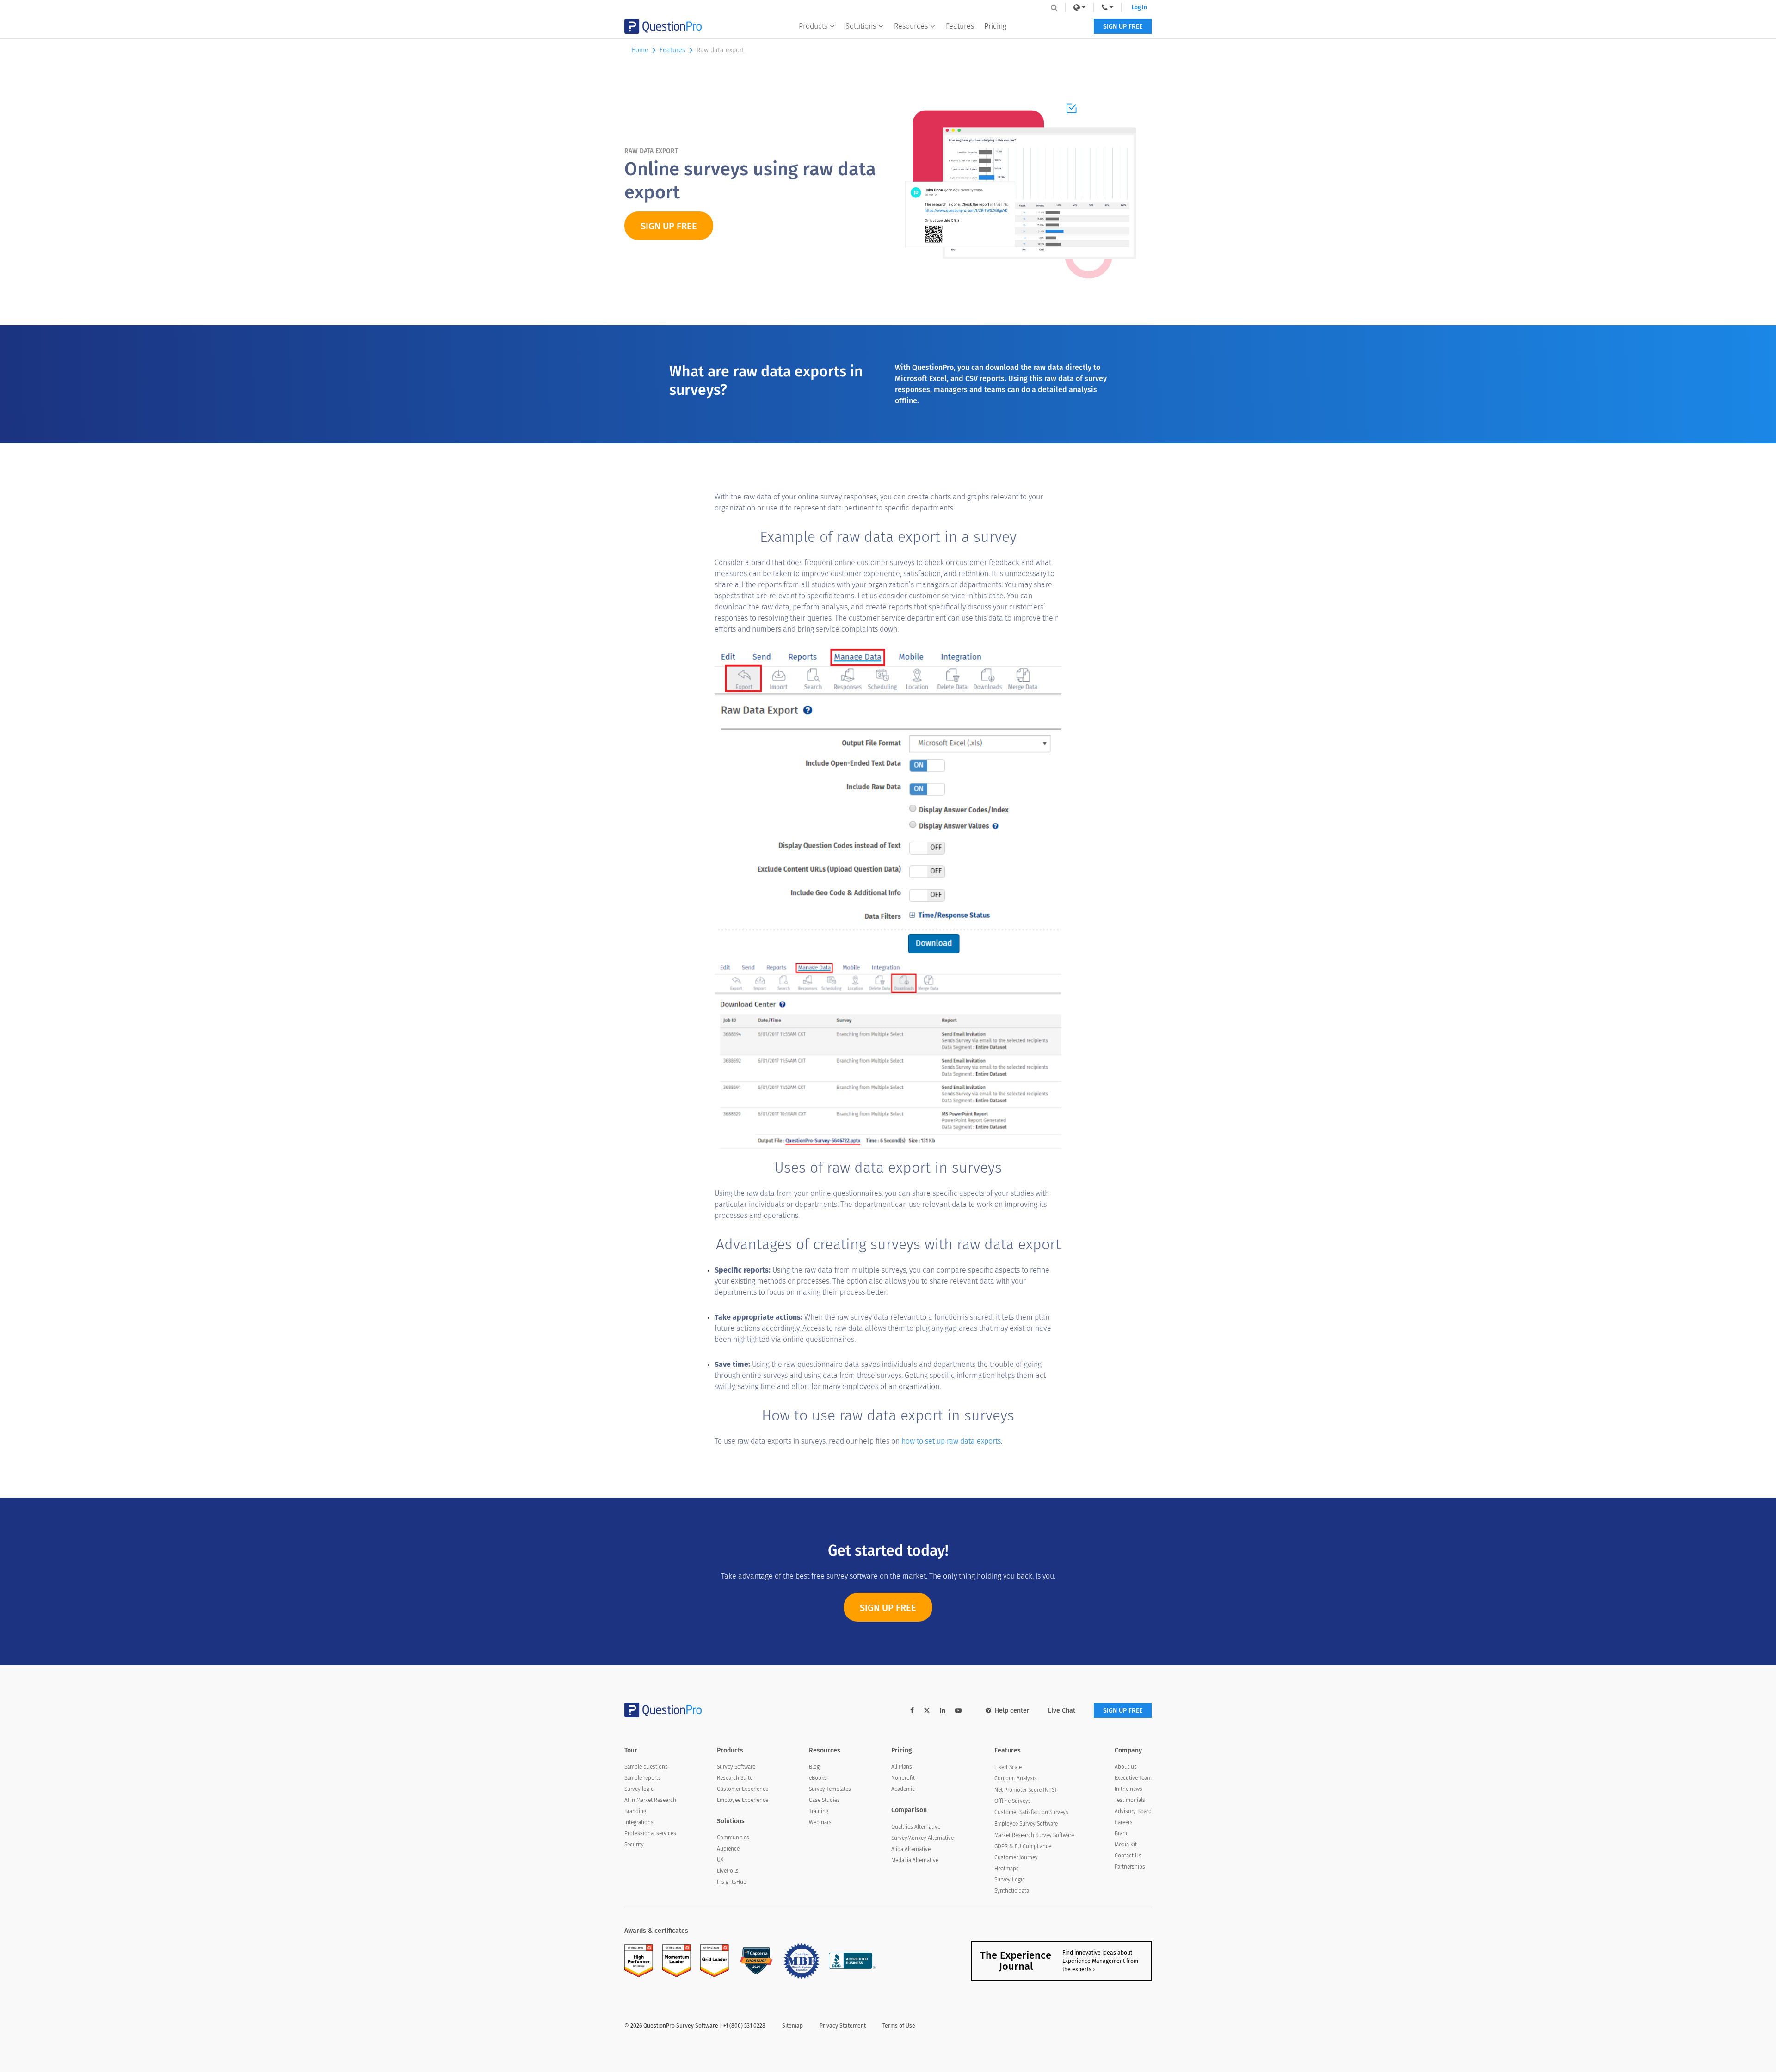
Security (634, 1845)
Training (819, 1811)
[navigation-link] (1107, 7)
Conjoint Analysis (1016, 1778)
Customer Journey (1016, 1857)
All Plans (902, 1767)
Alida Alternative (911, 1849)
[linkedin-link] (943, 1711)
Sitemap (792, 2026)
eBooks (818, 1778)
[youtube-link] (958, 1711)
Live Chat (1062, 1711)
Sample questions (646, 1767)
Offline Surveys (1013, 1801)
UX (720, 1860)
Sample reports (643, 1778)
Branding (635, 1811)
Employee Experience (743, 1800)
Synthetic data (1012, 1891)
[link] (1079, 7)
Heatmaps (1007, 1869)
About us (1126, 1767)
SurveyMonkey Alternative (922, 1838)
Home (640, 50)
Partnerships (1130, 1867)
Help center (1012, 1711)
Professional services (650, 1833)
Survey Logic (1010, 1880)
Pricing (995, 26)
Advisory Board (1133, 1811)
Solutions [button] (861, 26)
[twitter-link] (927, 1712)
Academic (903, 1789)
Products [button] (813, 26)
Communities (733, 1838)
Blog (814, 1767)
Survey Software (736, 1767)
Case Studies (824, 1800)
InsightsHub (732, 1882)
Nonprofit (903, 1778)
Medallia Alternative (915, 1860)
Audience (728, 1849)
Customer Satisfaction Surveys (1031, 1812)
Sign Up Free (888, 1608)
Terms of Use (899, 2026)
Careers (1124, 1822)
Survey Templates (830, 1789)
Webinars (820, 1822)
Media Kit (1126, 1845)
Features (960, 26)
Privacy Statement (843, 2026)
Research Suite (735, 1778)
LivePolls (728, 1871)
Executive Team (1133, 1778)
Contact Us (1128, 1856)
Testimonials (1130, 1800)
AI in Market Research (650, 1800)
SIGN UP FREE (1123, 27)
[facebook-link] (912, 1711)
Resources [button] (911, 26)
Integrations (639, 1822)
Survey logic (639, 1789)
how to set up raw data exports (951, 1441)
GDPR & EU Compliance (1023, 1846)
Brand (1122, 1833)
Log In (1139, 7)
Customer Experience (743, 1789)
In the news (1128, 1789)
